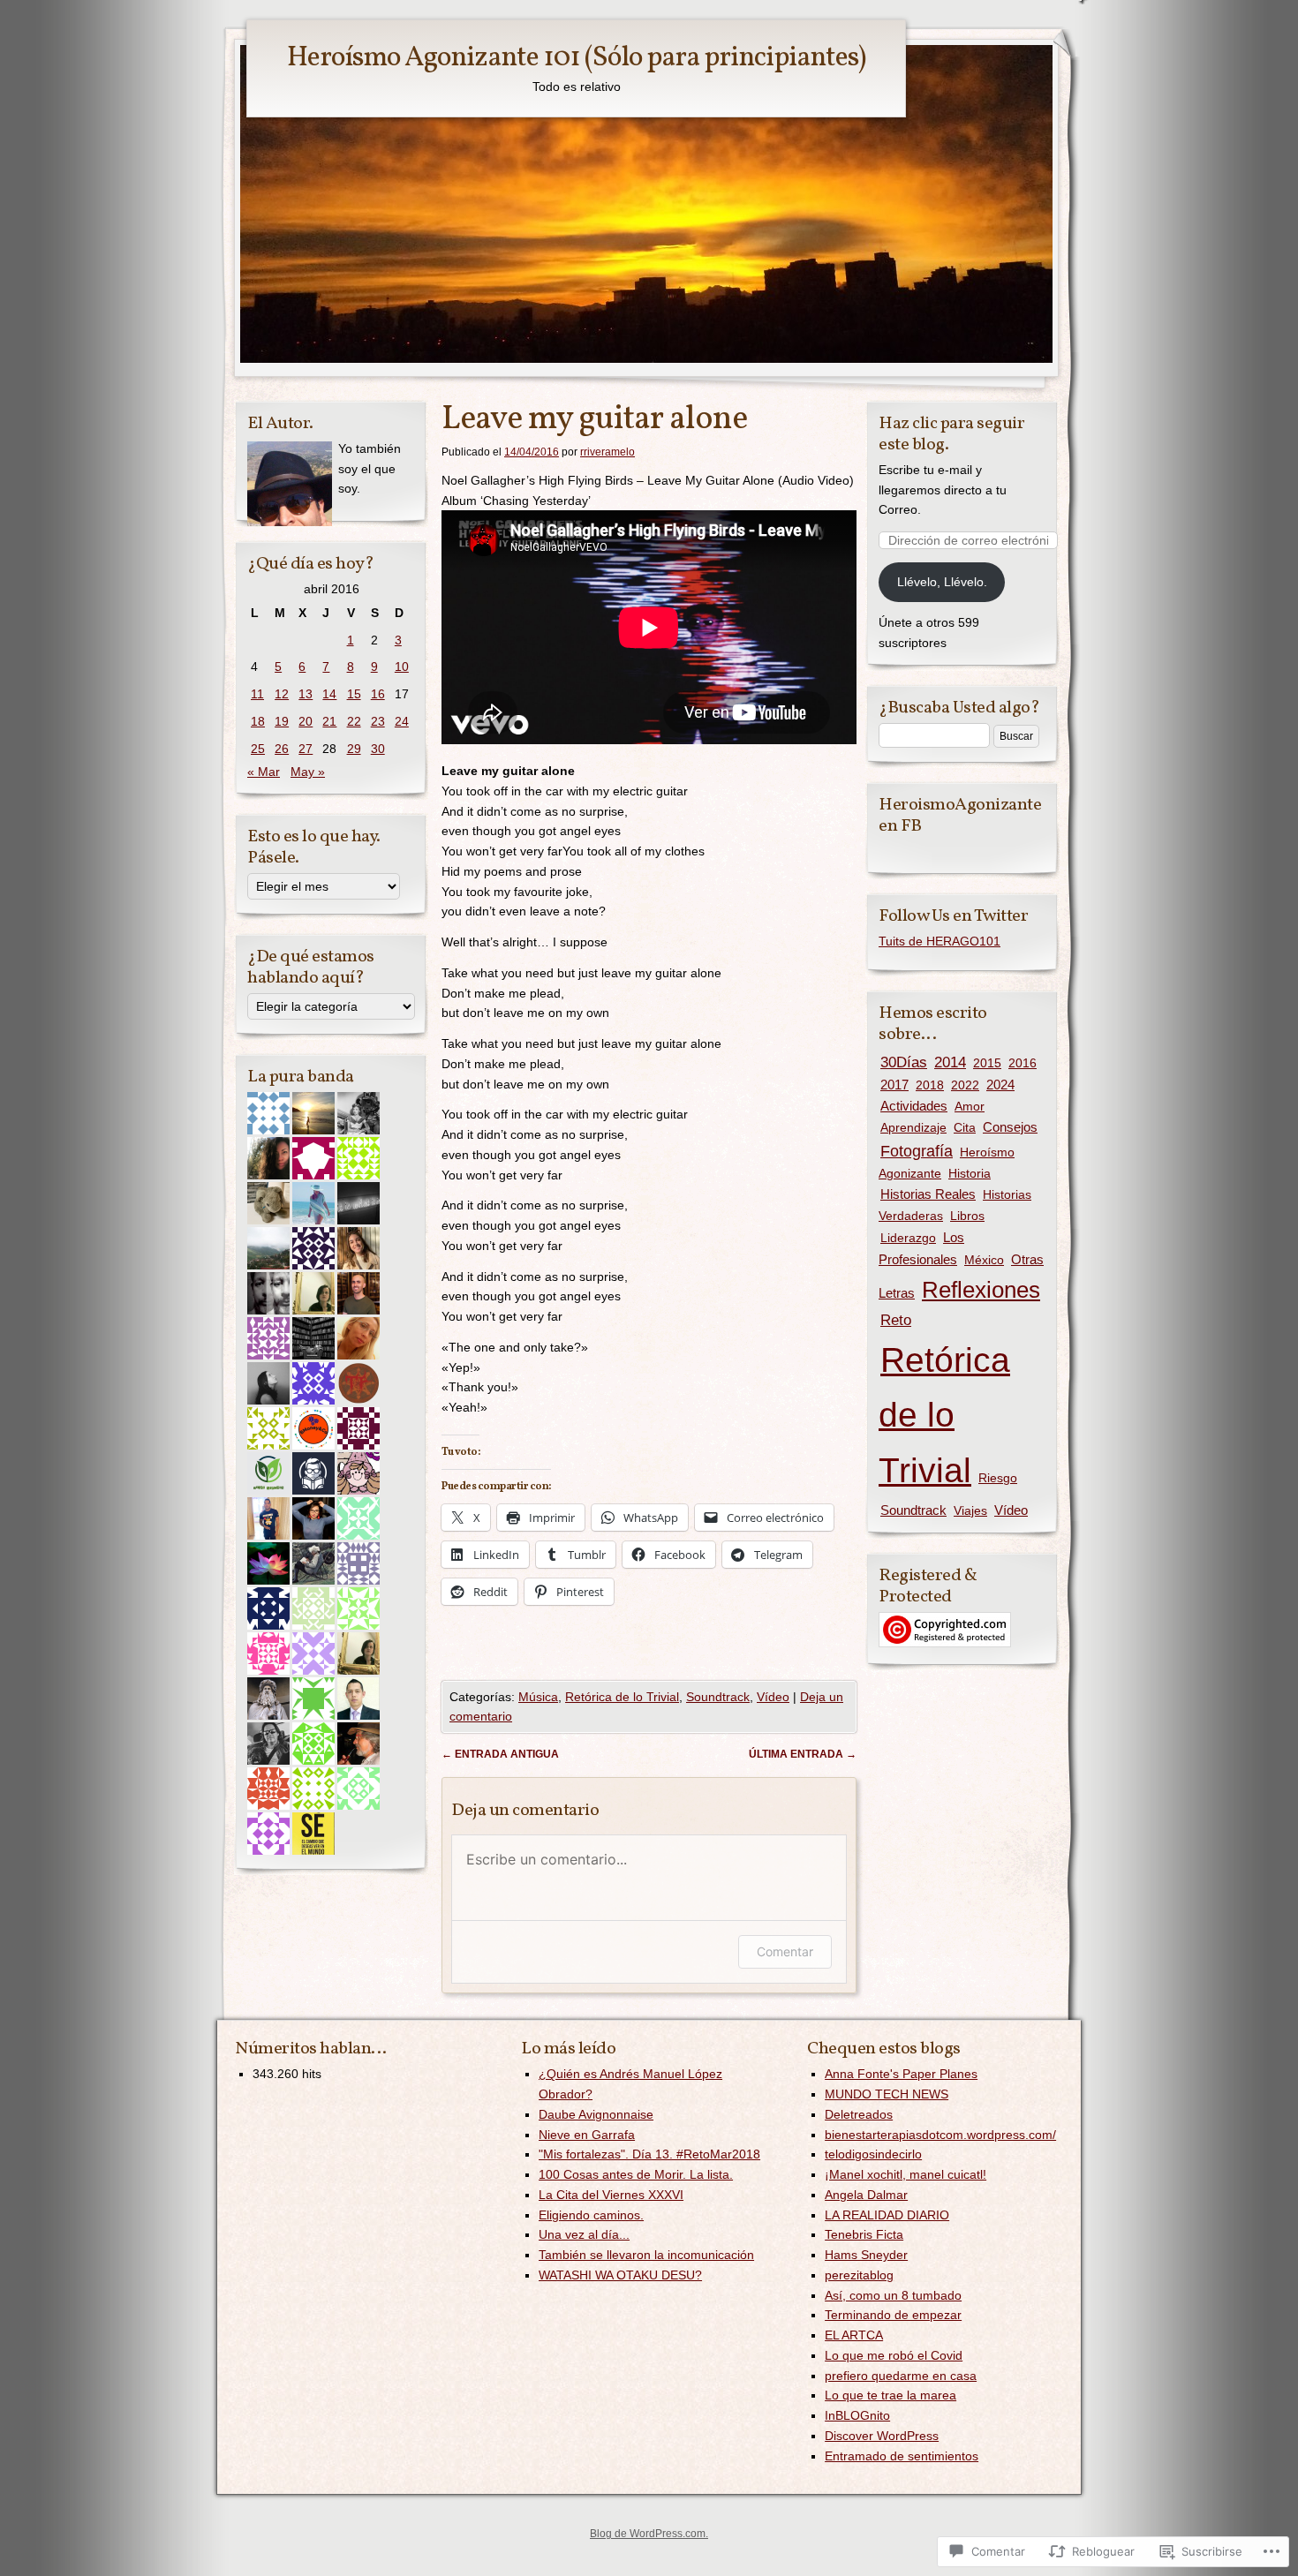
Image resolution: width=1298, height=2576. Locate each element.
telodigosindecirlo (873, 2154)
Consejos (1010, 1127)
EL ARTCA (854, 2335)
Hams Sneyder (866, 2255)
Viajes (970, 1510)
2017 (894, 1085)
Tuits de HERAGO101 (940, 941)
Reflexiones (981, 1290)
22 (354, 721)
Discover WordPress (882, 2436)
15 (354, 694)
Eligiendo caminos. (591, 2215)
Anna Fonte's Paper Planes (901, 2074)
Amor (970, 1106)
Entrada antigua (500, 1754)
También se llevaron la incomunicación (646, 2255)
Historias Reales (928, 1194)
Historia (970, 1173)
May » (308, 772)
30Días (904, 1062)
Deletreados (859, 2114)
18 (258, 721)
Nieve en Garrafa (587, 2135)
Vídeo (773, 1697)
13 (306, 694)
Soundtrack (718, 1697)
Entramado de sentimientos (902, 2456)
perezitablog (859, 2275)
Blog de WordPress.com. (649, 2534)
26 (282, 749)
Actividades (914, 1106)
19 (282, 721)
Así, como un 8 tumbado (893, 2295)
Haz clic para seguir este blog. (951, 434)
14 (329, 694)
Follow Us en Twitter (953, 916)
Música (538, 1697)
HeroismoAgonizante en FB (960, 816)
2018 (930, 1085)
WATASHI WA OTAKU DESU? (620, 2275)
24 (402, 721)
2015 (987, 1063)
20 (306, 721)
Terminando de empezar (893, 2315)
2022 (965, 1085)
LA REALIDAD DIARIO (887, 2215)
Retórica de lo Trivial (622, 1697)
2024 (1000, 1085)
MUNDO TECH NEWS (887, 2094)
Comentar (785, 1951)
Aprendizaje (913, 1127)
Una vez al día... (584, 2234)
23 (378, 721)
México (984, 1260)
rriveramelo (607, 452)
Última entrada (803, 1754)
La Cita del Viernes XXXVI (611, 2195)
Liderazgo (908, 1238)
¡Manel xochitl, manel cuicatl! (906, 2174)
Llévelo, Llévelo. (942, 582)
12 (282, 694)
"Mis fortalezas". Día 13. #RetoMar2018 (649, 2154)
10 (402, 667)
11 (257, 694)
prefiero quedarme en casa (901, 2376)
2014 (950, 1062)
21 (329, 721)
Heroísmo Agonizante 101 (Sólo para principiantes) (576, 58)
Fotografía (917, 1151)
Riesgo (998, 1478)
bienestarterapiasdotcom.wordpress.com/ (940, 2135)
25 (258, 749)
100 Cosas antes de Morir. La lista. (636, 2174)
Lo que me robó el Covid (894, 2355)
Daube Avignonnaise (596, 2114)
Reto (896, 1320)
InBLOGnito (857, 2415)
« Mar (264, 772)
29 (354, 749)
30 (378, 749)
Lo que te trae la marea (890, 2395)
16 (378, 694)
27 (306, 749)
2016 (1023, 1063)
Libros (967, 1216)
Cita (965, 1127)
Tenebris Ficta (864, 2234)
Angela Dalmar (866, 2195)
